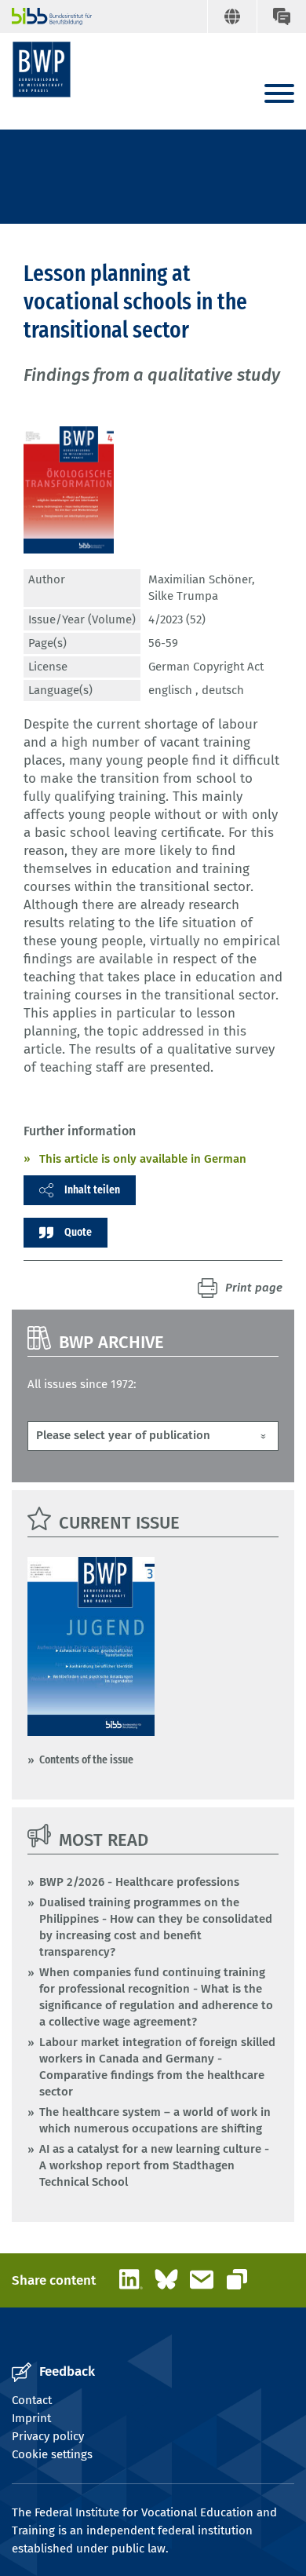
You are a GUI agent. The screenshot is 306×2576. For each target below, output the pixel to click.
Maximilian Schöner (200, 579)
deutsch (223, 690)
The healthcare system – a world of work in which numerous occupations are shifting (155, 2120)
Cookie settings (52, 2454)
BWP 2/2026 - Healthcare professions (139, 1882)
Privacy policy (48, 2436)
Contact (32, 2400)
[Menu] (279, 95)
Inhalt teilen (92, 1189)
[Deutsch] (232, 16)
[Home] (42, 69)
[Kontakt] (281, 16)
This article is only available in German (143, 1159)
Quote (78, 1232)
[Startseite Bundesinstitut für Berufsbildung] (45, 16)
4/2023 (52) (177, 619)
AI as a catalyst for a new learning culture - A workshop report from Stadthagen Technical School (154, 2165)
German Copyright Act (206, 667)
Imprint (31, 2418)
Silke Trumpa (183, 596)
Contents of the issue (86, 1759)
